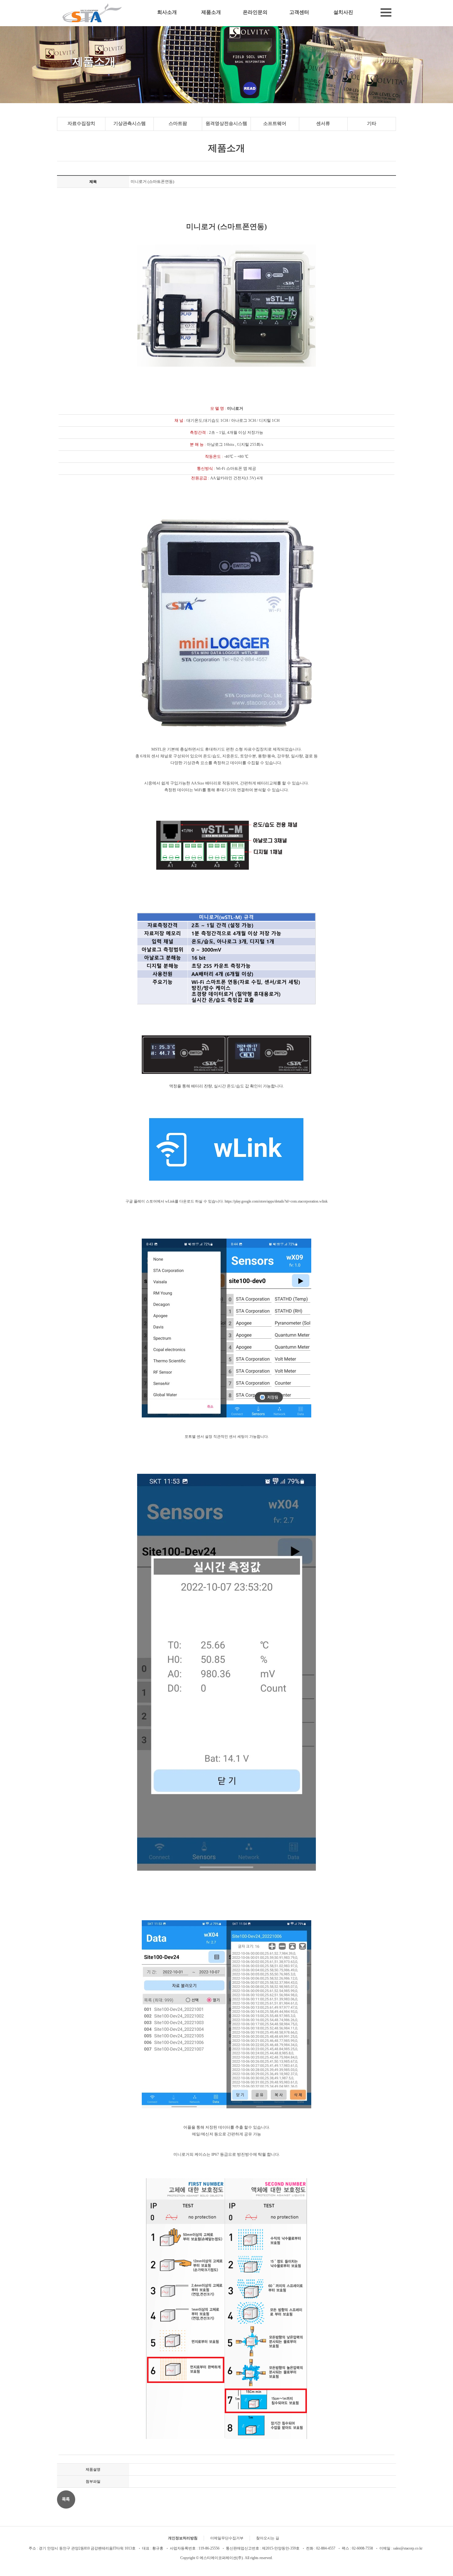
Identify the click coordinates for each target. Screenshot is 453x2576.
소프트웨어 (275, 123)
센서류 (323, 123)
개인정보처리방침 (183, 2538)
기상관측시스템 (130, 123)
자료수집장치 (81, 123)
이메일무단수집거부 (227, 2538)
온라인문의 (255, 12)
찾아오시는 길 (268, 2538)
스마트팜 (178, 123)
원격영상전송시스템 (226, 123)
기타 (372, 123)
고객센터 (299, 12)
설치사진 (343, 12)
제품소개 (211, 12)
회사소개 (167, 12)
